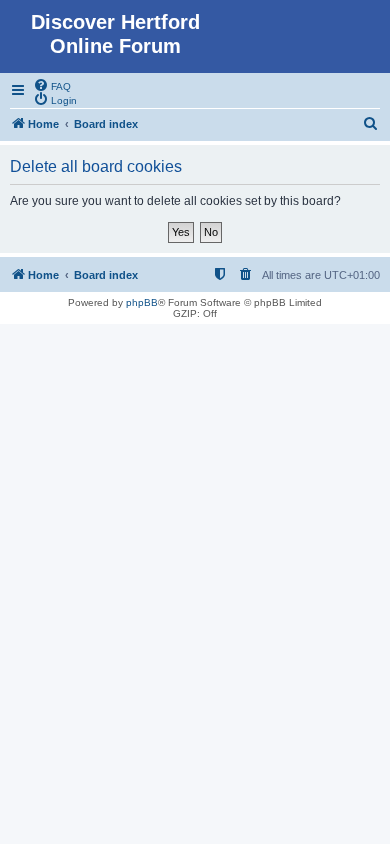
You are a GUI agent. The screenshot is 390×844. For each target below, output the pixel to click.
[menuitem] (52, 85)
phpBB (142, 302)
